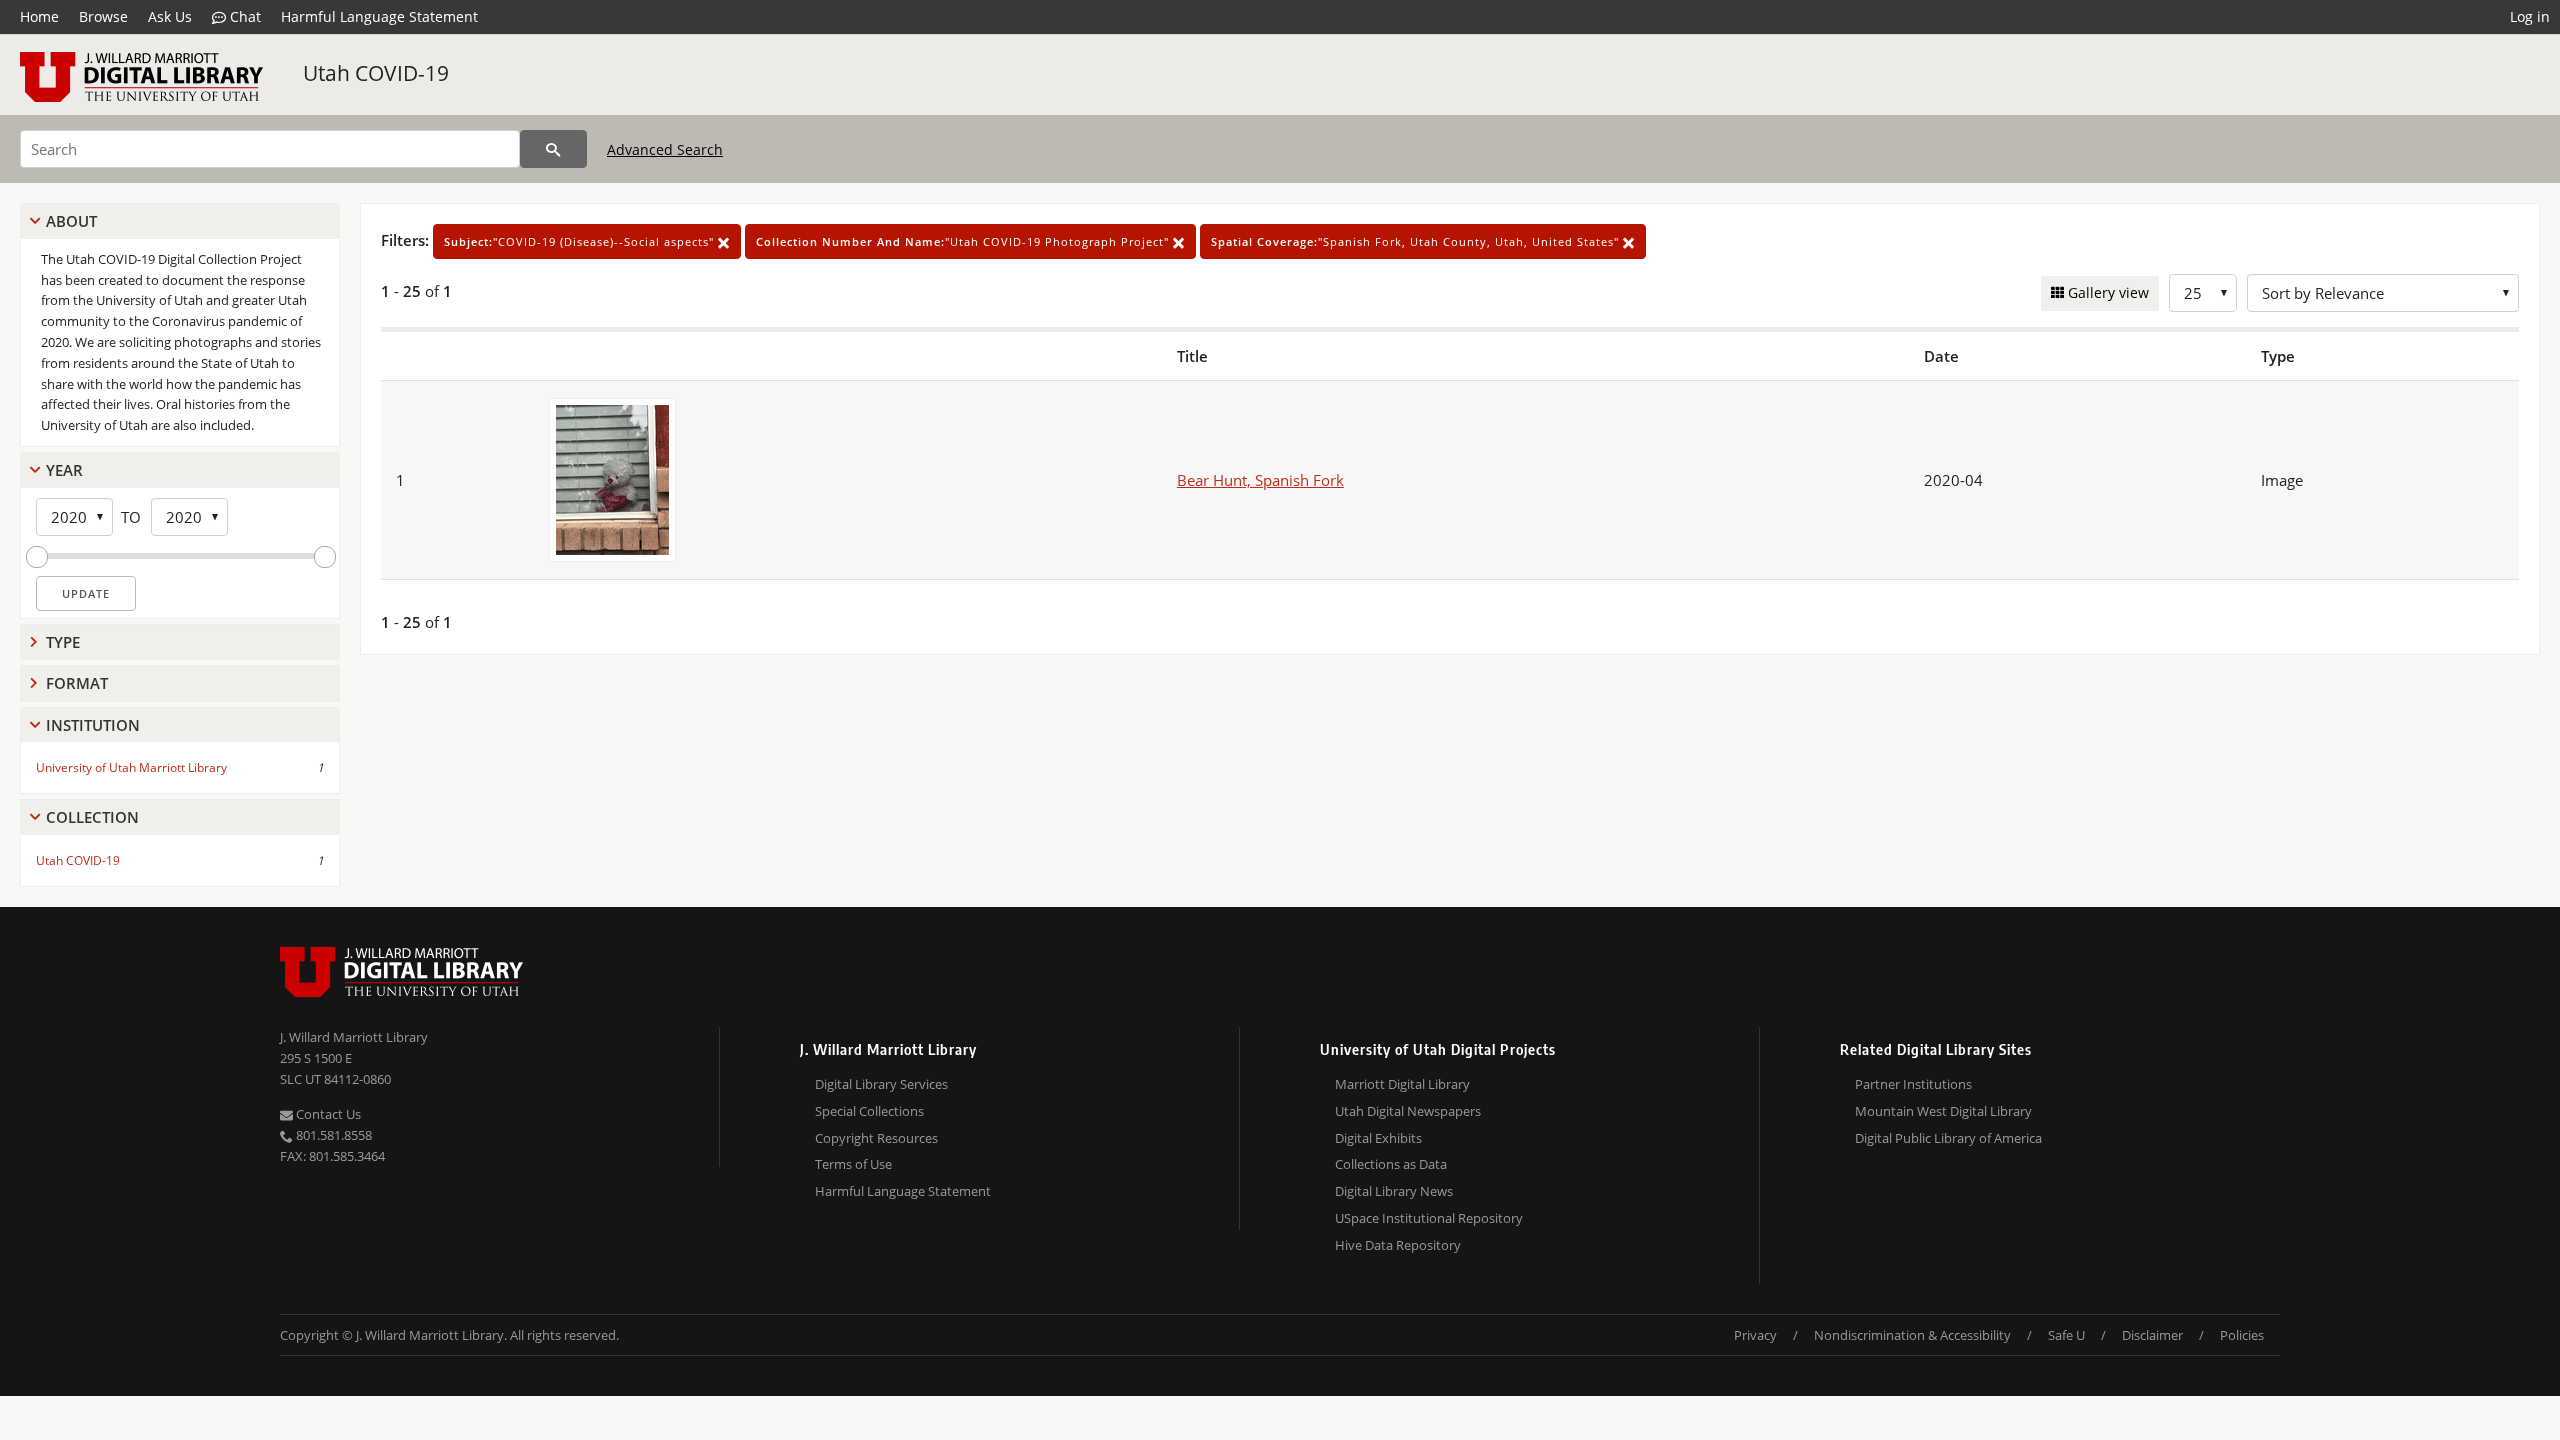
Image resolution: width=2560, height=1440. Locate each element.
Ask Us (170, 16)
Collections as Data (1391, 1164)
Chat (243, 16)
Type (63, 642)
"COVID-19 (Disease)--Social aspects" (581, 241)
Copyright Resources (876, 1138)
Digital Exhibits (1378, 1138)
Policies (2242, 1335)
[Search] (553, 149)
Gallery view (2106, 292)
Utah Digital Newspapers (1408, 1111)
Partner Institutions (1913, 1084)
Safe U (2066, 1335)
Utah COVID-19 (376, 73)
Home (39, 16)
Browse (103, 16)
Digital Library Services (881, 1084)
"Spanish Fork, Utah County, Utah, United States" (1417, 241)
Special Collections (869, 1111)
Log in (2530, 16)
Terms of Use (853, 1164)
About (71, 221)
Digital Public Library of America (1948, 1138)
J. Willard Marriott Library (354, 1037)
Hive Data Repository (1398, 1245)
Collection (92, 817)
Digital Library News (1394, 1191)
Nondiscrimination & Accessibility (1912, 1335)
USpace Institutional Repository (1429, 1218)
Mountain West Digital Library (1943, 1111)
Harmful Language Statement (379, 16)
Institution (93, 725)
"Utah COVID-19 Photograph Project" (964, 241)
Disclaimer (2152, 1335)
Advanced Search (665, 149)
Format (77, 683)
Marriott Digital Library (1402, 1084)
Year (64, 470)
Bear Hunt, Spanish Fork (1260, 480)
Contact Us (327, 1114)
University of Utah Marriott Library (131, 767)
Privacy (1755, 1335)
